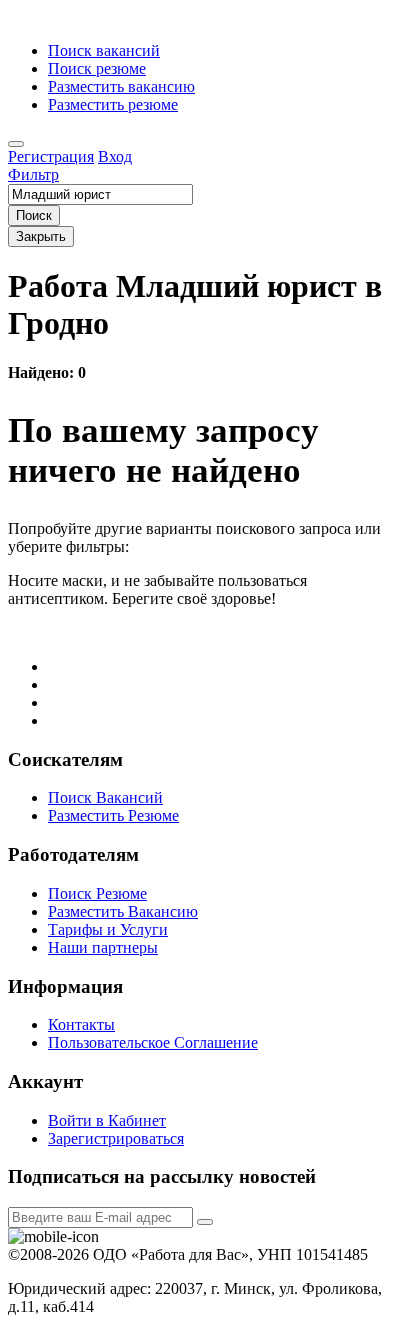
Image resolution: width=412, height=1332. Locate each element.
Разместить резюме (113, 104)
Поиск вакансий (104, 50)
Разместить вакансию (121, 86)
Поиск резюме (97, 68)
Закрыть (41, 236)
